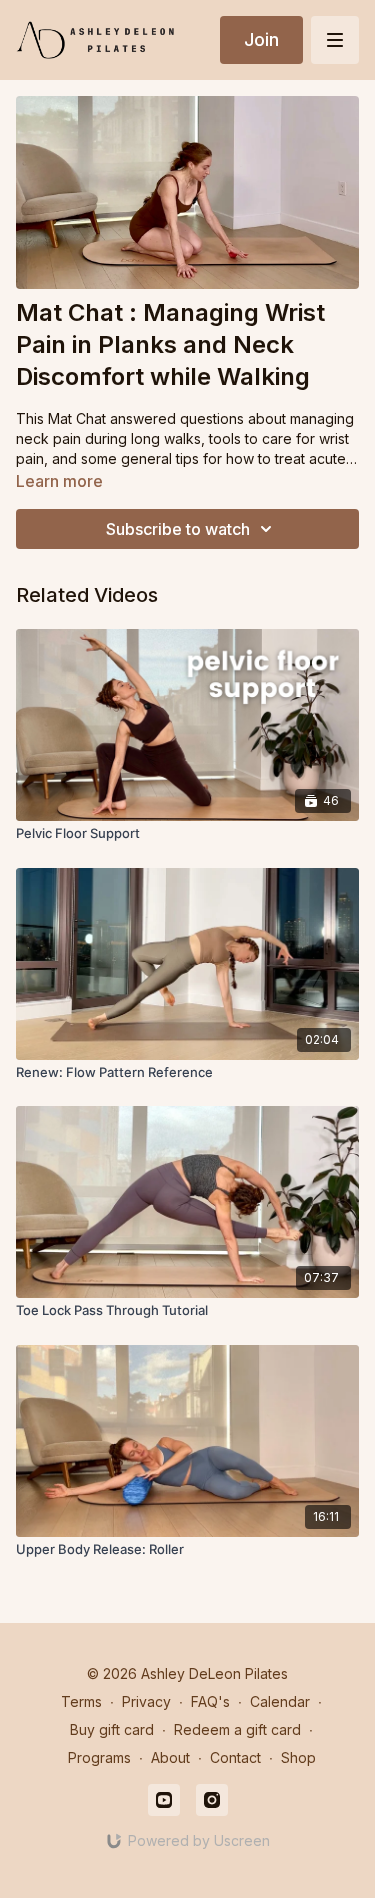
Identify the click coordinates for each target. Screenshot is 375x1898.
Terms (81, 1701)
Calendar (280, 1701)
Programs (99, 1757)
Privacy (146, 1701)
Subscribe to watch (178, 529)
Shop (298, 1757)
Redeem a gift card (237, 1729)
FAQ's (210, 1701)
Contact (235, 1757)
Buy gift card (112, 1729)
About (170, 1757)
